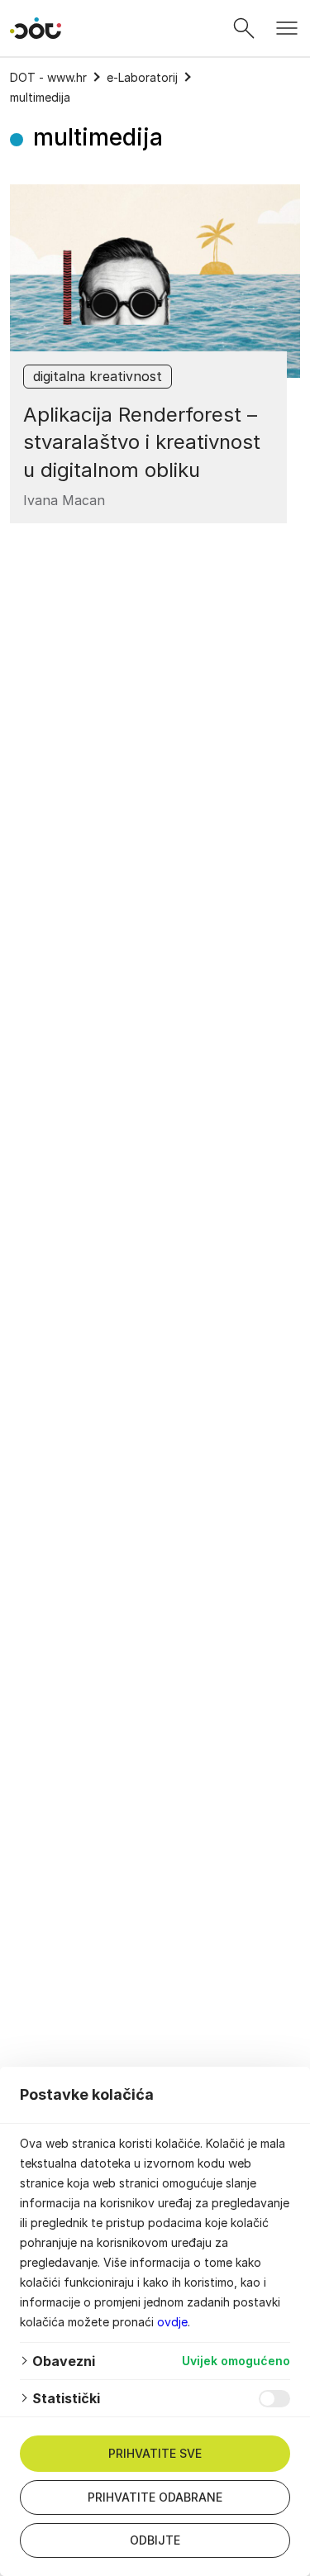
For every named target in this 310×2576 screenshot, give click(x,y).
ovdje (172, 2322)
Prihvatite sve (155, 2453)
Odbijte (155, 2540)
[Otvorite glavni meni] (287, 28)
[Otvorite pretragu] (244, 28)
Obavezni (64, 2361)
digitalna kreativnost (98, 376)
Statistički (66, 2398)
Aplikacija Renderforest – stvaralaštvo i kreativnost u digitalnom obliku (142, 442)
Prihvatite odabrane (155, 2497)
